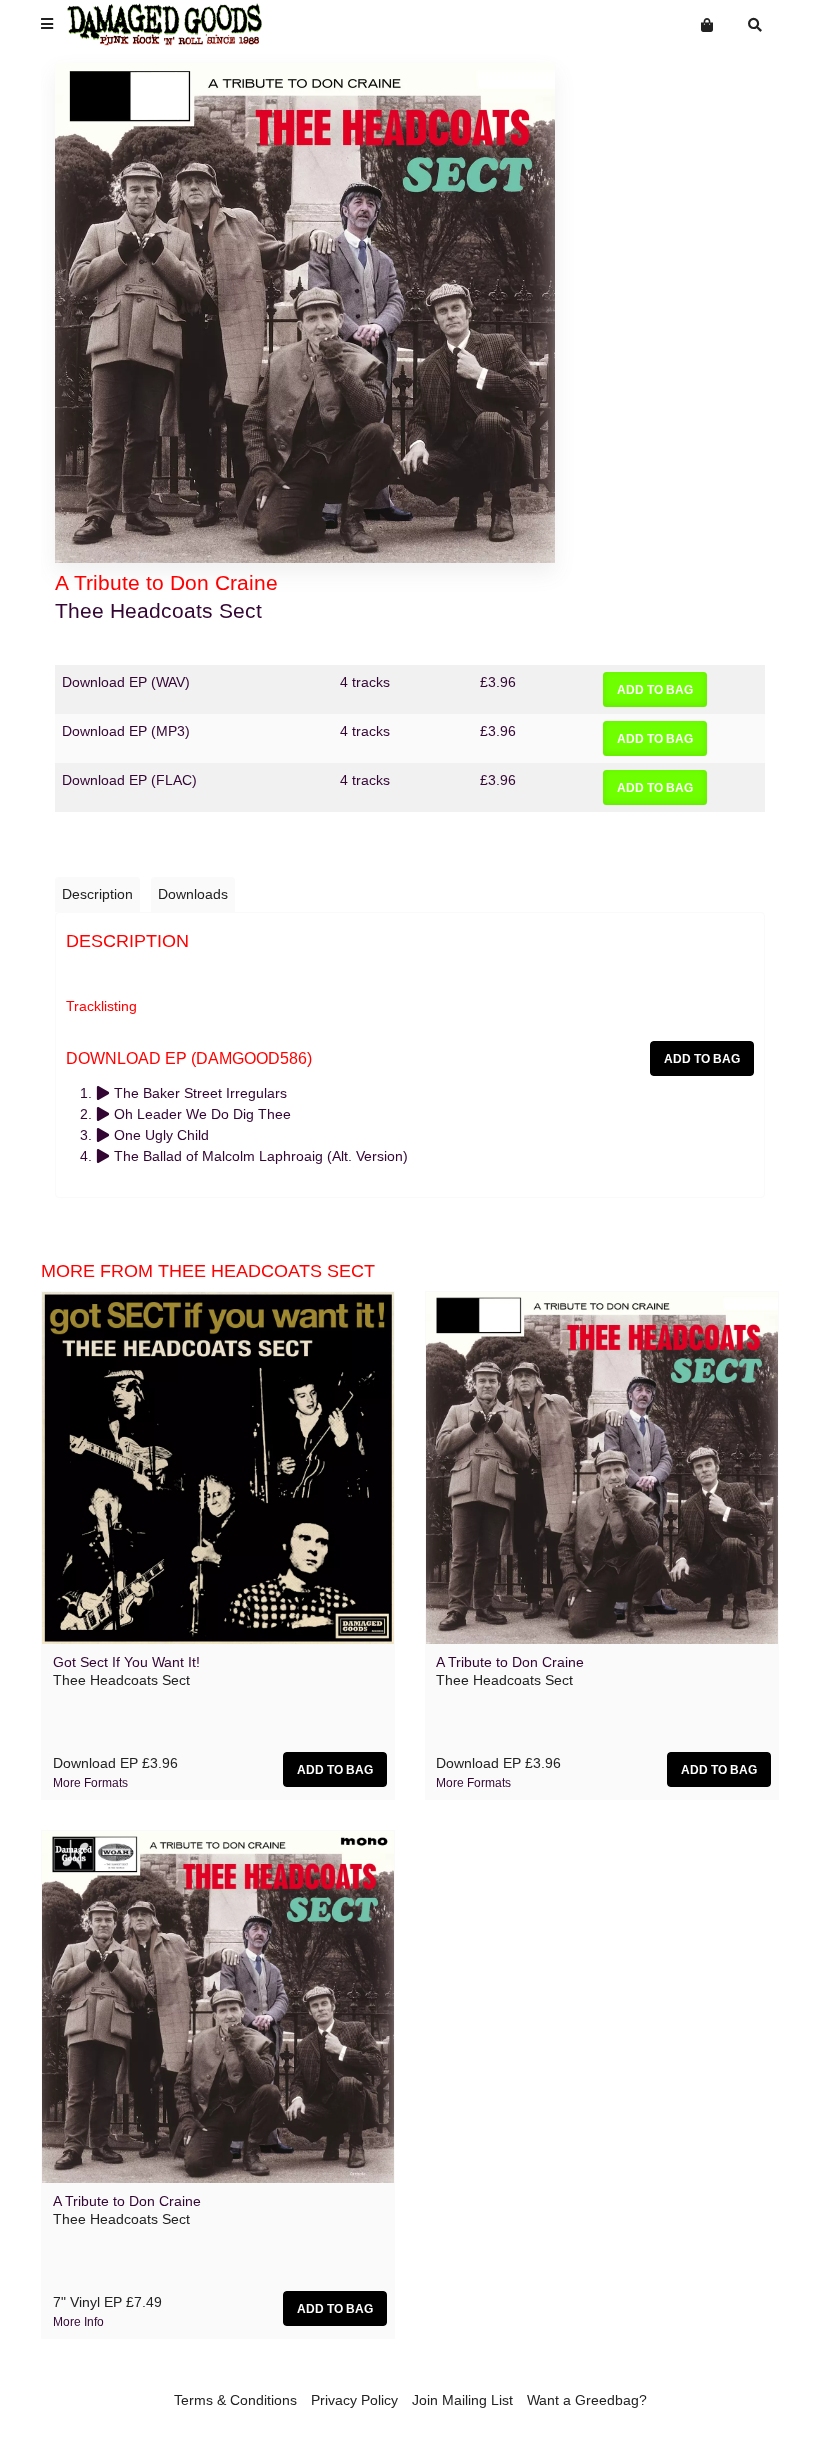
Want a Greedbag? (587, 2400)
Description (97, 894)
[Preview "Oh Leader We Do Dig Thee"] (105, 1114)
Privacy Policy (354, 2400)
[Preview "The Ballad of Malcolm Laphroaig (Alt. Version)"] (105, 1156)
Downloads (193, 894)
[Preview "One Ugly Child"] (105, 1135)
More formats (90, 1783)
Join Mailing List (462, 2400)
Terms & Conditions (235, 2400)
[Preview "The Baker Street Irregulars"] (105, 1093)
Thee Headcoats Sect (158, 610)
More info (78, 2322)
